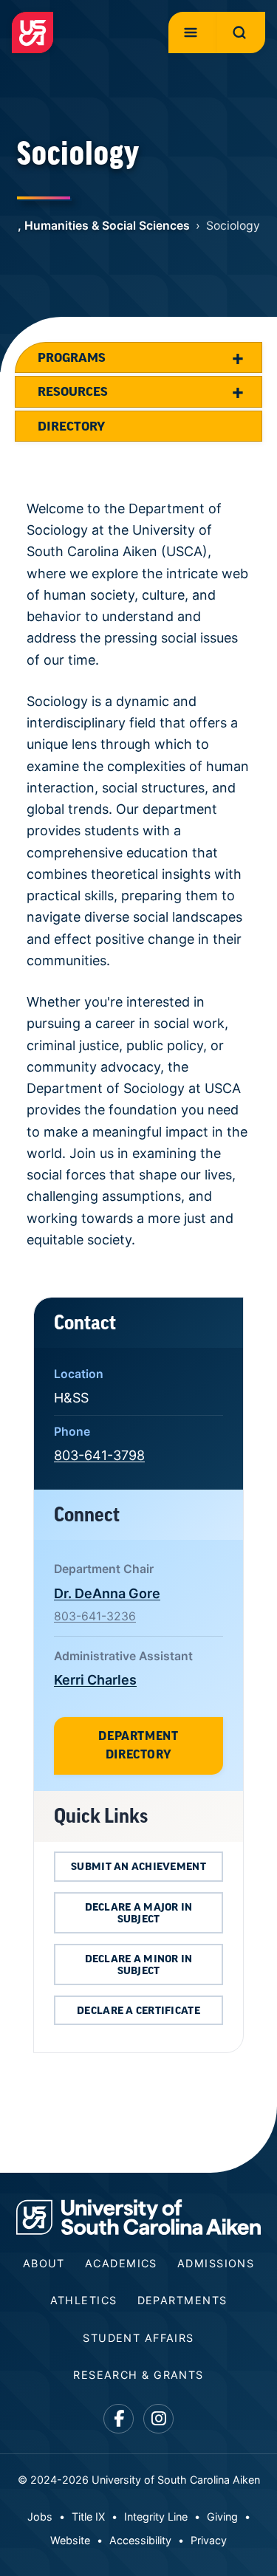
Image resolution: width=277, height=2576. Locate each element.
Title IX (88, 2517)
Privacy (209, 2540)
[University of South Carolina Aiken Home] (33, 32)
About (44, 2263)
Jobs (40, 2517)
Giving (222, 2517)
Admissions (216, 2263)
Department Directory (138, 1745)
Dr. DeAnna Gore (107, 1593)
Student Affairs (138, 2338)
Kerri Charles (95, 1680)
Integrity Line (156, 2517)
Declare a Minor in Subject (139, 1964)
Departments (182, 2300)
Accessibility (140, 2540)
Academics (121, 2263)
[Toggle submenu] (238, 357)
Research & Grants (138, 2375)
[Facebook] (119, 2419)
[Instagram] (158, 2419)
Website (70, 2540)
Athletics (84, 2300)
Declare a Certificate (138, 2010)
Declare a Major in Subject (139, 1913)
